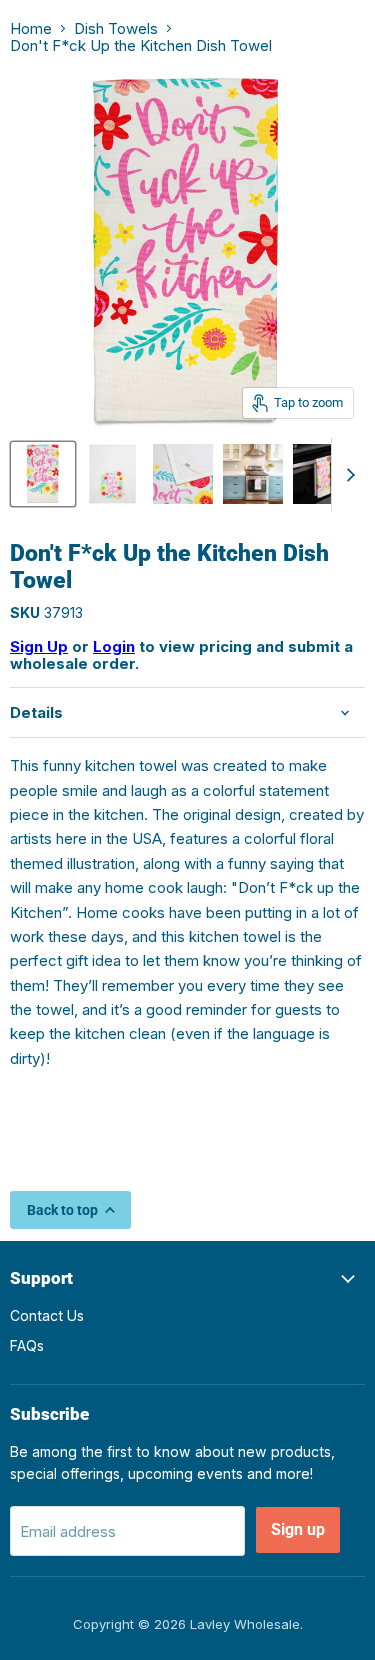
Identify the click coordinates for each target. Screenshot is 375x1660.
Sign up (298, 1529)
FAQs (27, 1345)
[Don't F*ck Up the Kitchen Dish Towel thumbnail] (43, 474)
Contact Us (47, 1315)
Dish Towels (116, 28)
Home (31, 28)
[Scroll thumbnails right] (347, 475)
